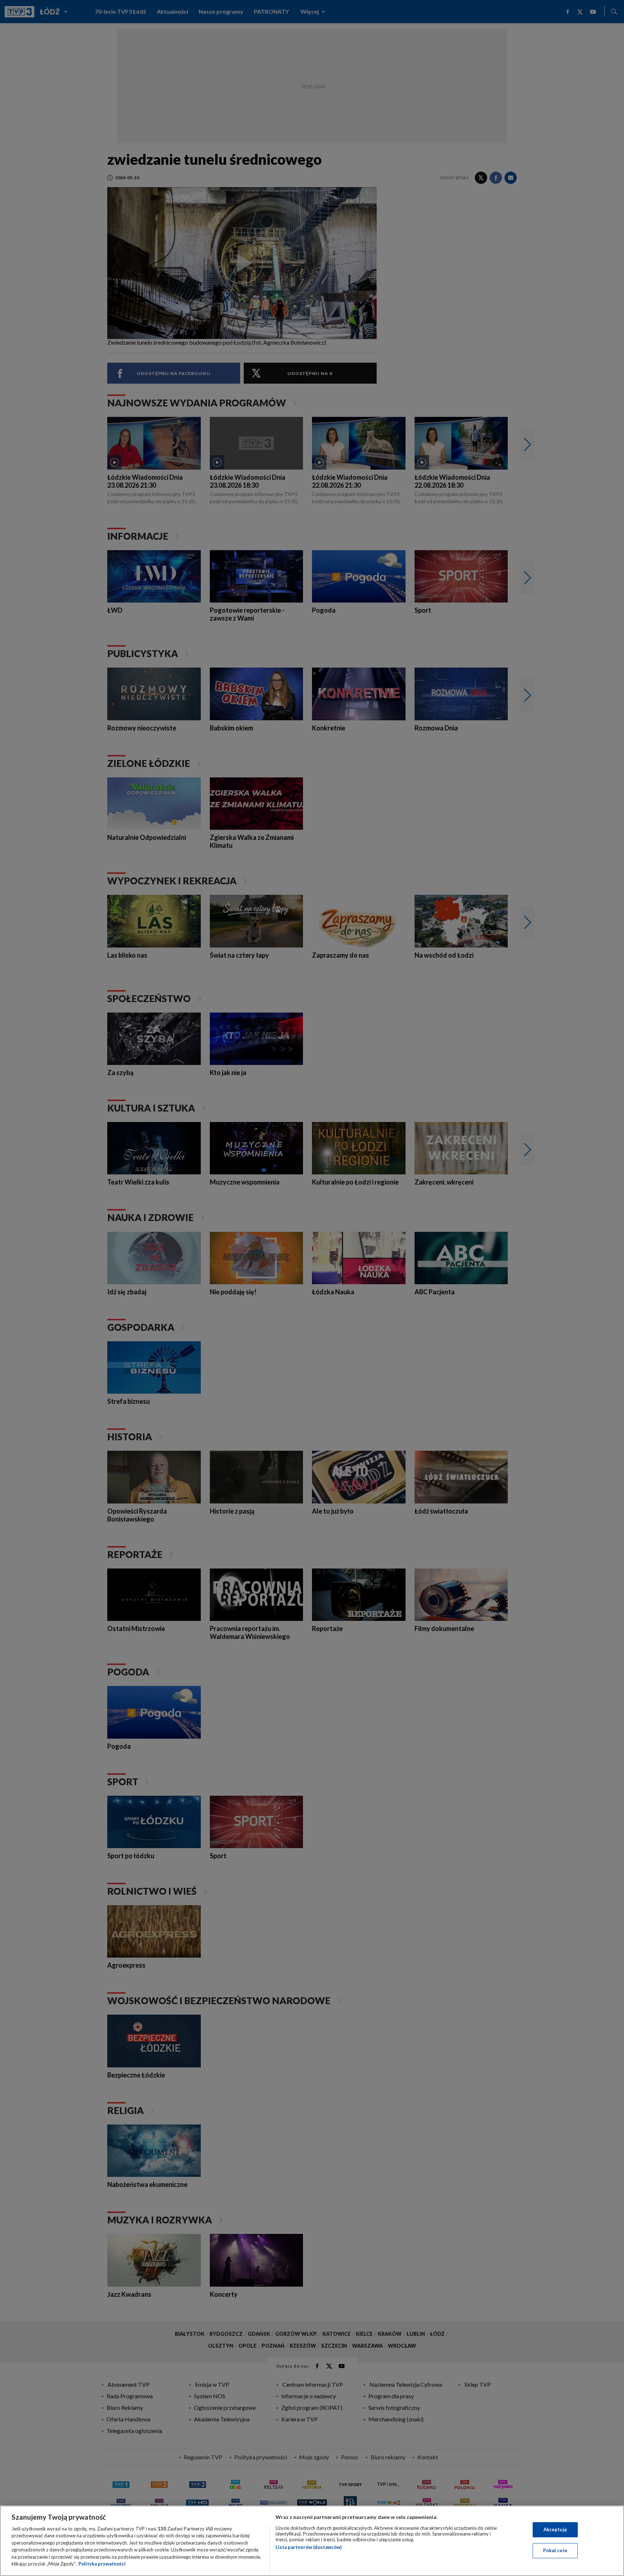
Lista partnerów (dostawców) (309, 2547)
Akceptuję (555, 2529)
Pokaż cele (555, 2550)
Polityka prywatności (102, 2564)
